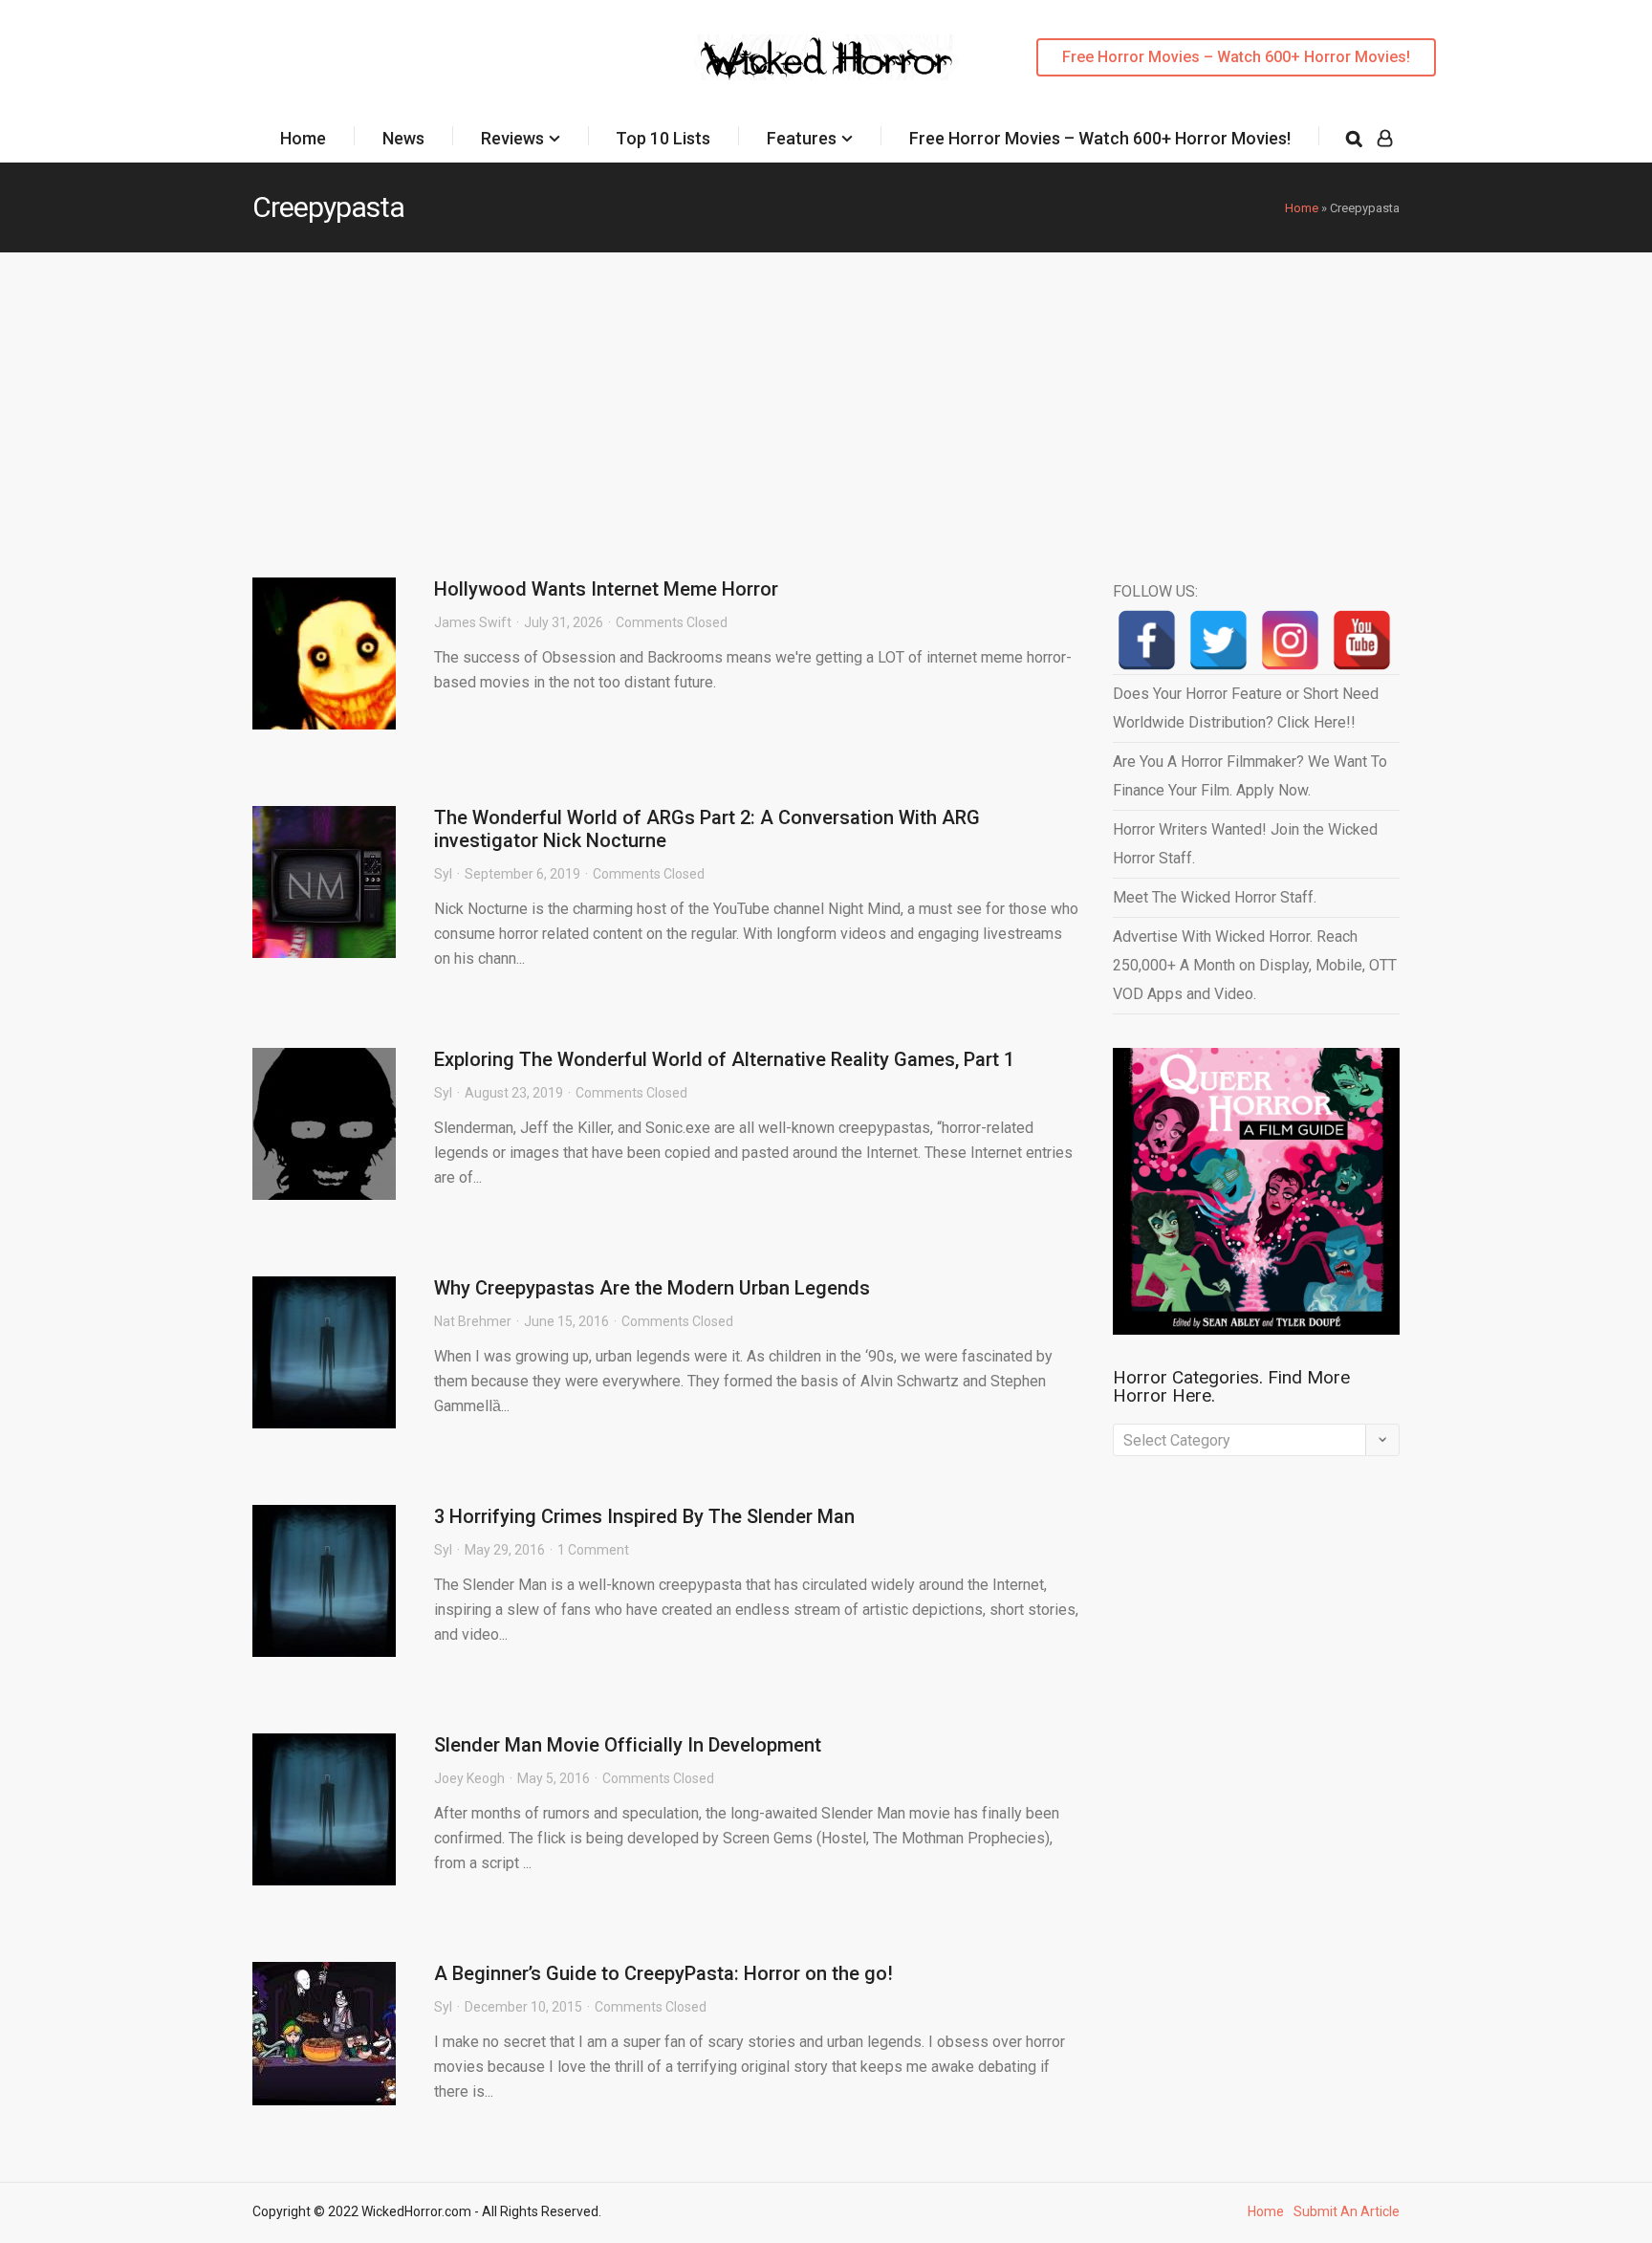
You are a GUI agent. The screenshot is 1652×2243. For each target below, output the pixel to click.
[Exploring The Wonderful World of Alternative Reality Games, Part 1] (324, 1124)
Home (303, 138)
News (403, 138)
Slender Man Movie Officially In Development (628, 1745)
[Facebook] (1147, 640)
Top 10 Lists (663, 138)
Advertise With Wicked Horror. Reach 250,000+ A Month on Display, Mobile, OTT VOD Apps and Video (1255, 965)
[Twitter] (1218, 640)
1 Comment (593, 1550)
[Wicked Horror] (826, 57)
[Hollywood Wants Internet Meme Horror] (324, 653)
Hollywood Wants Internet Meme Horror (606, 589)
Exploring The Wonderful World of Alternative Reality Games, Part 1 (724, 1059)
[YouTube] (1362, 640)
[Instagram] (1290, 640)
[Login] (1385, 139)
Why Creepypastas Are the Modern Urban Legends (652, 1288)
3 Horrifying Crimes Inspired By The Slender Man (644, 1516)
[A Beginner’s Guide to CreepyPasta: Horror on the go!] (324, 2034)
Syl (443, 874)
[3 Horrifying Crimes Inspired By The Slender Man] (324, 1581)
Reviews (512, 138)
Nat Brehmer (473, 1321)
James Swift (473, 622)
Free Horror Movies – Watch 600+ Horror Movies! (1236, 57)
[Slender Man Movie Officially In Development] (324, 1809)
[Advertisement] (826, 396)
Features (802, 138)
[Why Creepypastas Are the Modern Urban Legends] (324, 1352)
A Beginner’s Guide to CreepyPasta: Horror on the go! (663, 1973)
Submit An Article (1347, 2211)
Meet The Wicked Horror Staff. (1215, 897)
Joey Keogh (469, 1778)
